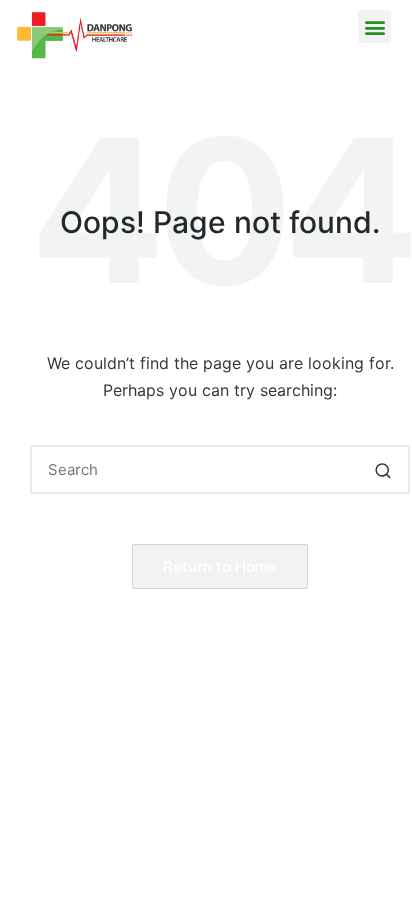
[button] (374, 26)
